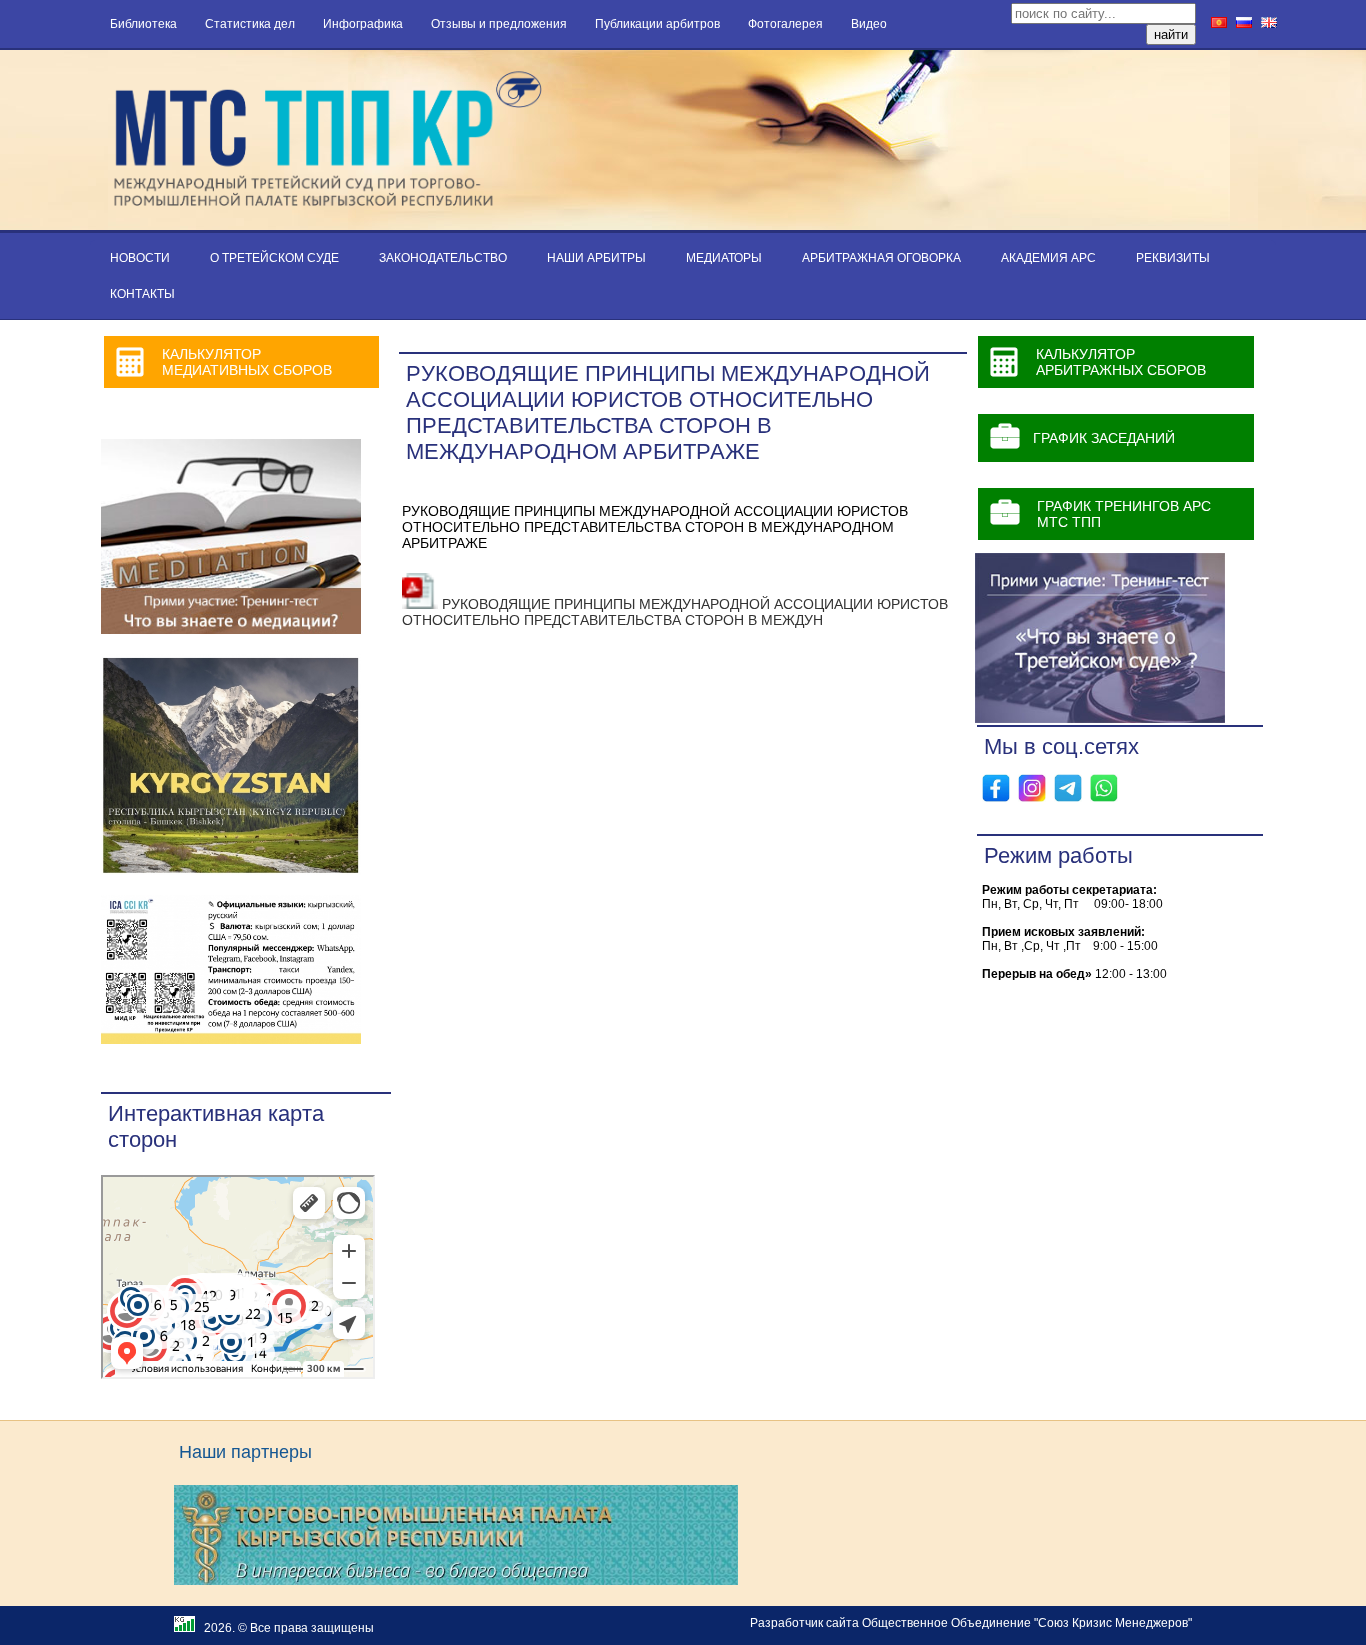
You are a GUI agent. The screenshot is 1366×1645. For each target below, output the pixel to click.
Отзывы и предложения (499, 24)
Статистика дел (250, 24)
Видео (869, 24)
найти (1171, 34)
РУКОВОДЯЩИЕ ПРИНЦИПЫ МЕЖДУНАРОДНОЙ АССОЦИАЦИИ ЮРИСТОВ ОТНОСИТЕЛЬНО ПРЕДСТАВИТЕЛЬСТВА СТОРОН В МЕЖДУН (675, 612)
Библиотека (143, 24)
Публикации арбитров (657, 24)
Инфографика (363, 24)
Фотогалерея (785, 24)
